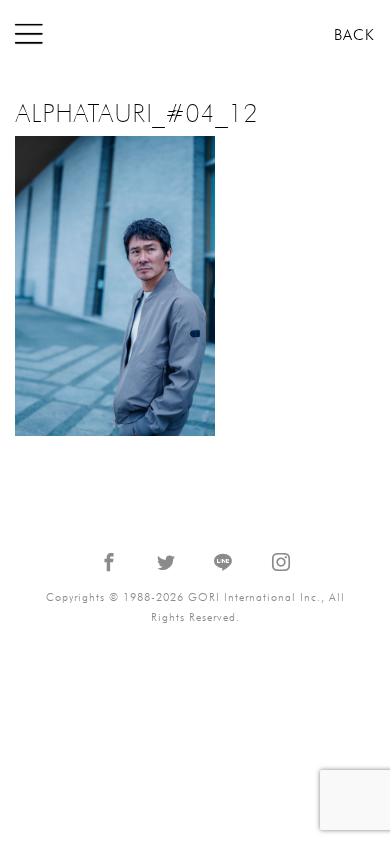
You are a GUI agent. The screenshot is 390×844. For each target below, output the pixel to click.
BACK (354, 35)
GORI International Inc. (195, 34)
